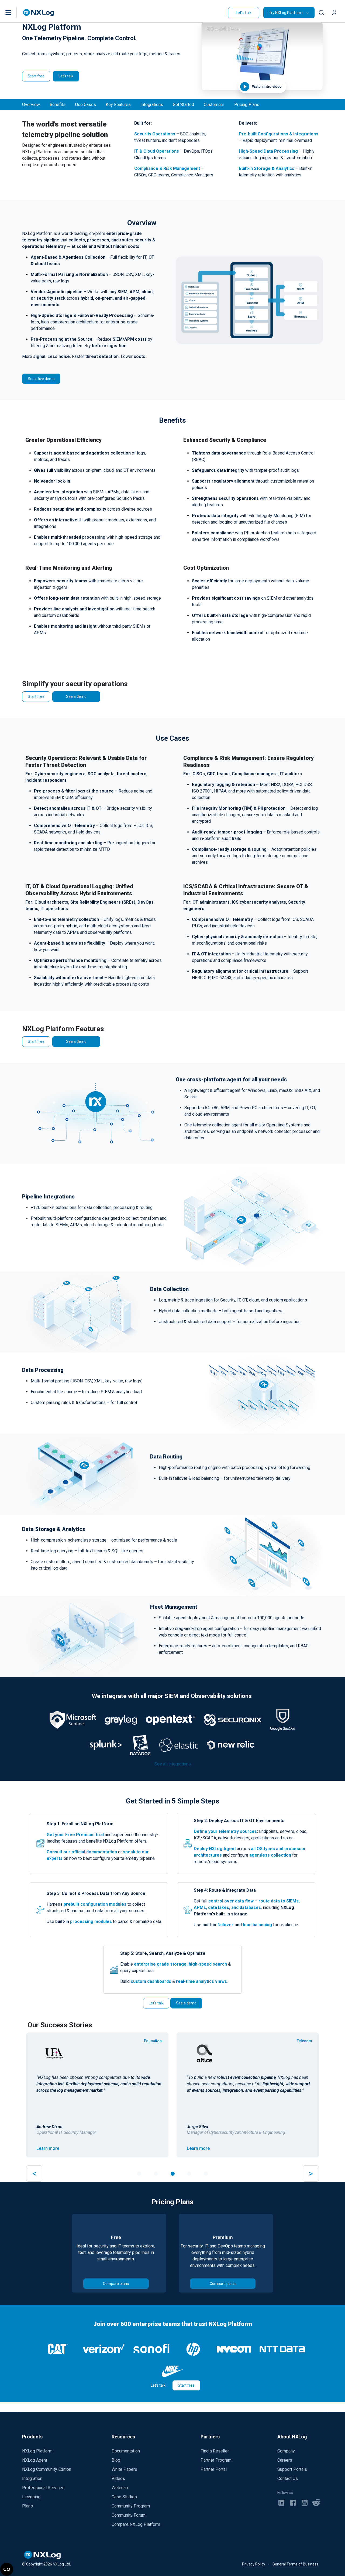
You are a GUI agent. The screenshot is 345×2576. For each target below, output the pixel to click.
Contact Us (288, 2478)
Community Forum (129, 2515)
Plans (27, 2506)
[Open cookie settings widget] (7, 2569)
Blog (116, 2460)
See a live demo (41, 379)
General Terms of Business (295, 2564)
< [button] (34, 2173)
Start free (36, 76)
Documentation (126, 2451)
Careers (285, 2460)
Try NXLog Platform (286, 13)
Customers (214, 105)
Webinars (120, 2488)
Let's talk (66, 76)
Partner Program (216, 2460)
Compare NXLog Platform (136, 2524)
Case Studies (124, 2497)
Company (286, 2451)
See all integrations (173, 1764)
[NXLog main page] (39, 13)
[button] (14, 13)
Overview (31, 105)
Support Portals (292, 2469)
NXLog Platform (37, 2451)
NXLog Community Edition (47, 2469)
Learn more (48, 2148)
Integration (32, 2478)
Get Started (183, 105)
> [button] (311, 2173)
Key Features (118, 105)
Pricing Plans (247, 105)
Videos (118, 2478)
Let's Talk (244, 13)
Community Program (131, 2506)
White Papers (124, 2469)
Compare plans (116, 2284)
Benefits (58, 105)
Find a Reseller (215, 2451)
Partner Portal (214, 2469)
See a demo (76, 696)
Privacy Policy (254, 2564)
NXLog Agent (35, 2460)
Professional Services (43, 2488)
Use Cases (86, 105)
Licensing (31, 2497)
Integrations (152, 105)
